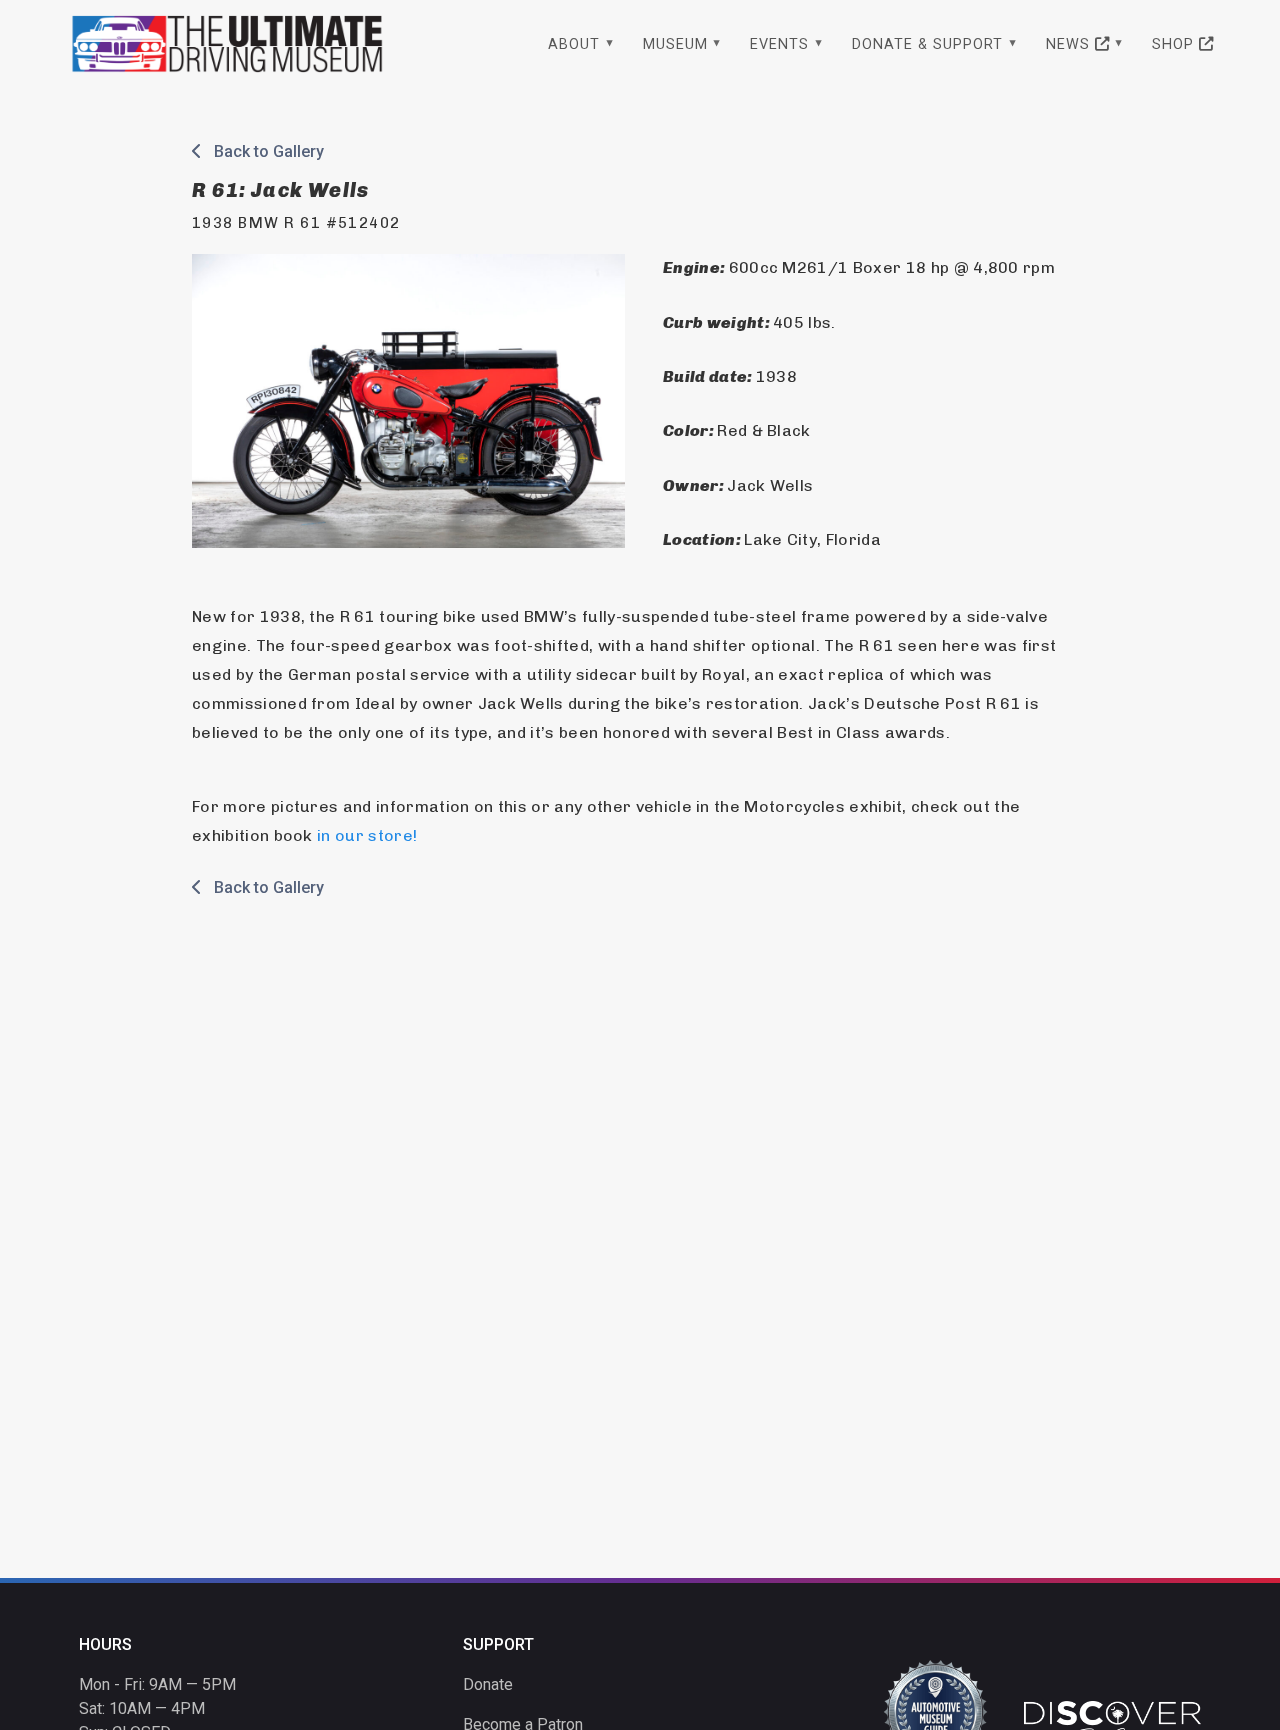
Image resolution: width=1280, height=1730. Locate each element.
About (574, 44)
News (1070, 44)
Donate (488, 1684)
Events (779, 44)
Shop (1175, 44)
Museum (675, 44)
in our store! (367, 835)
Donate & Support (927, 44)
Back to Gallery (263, 151)
